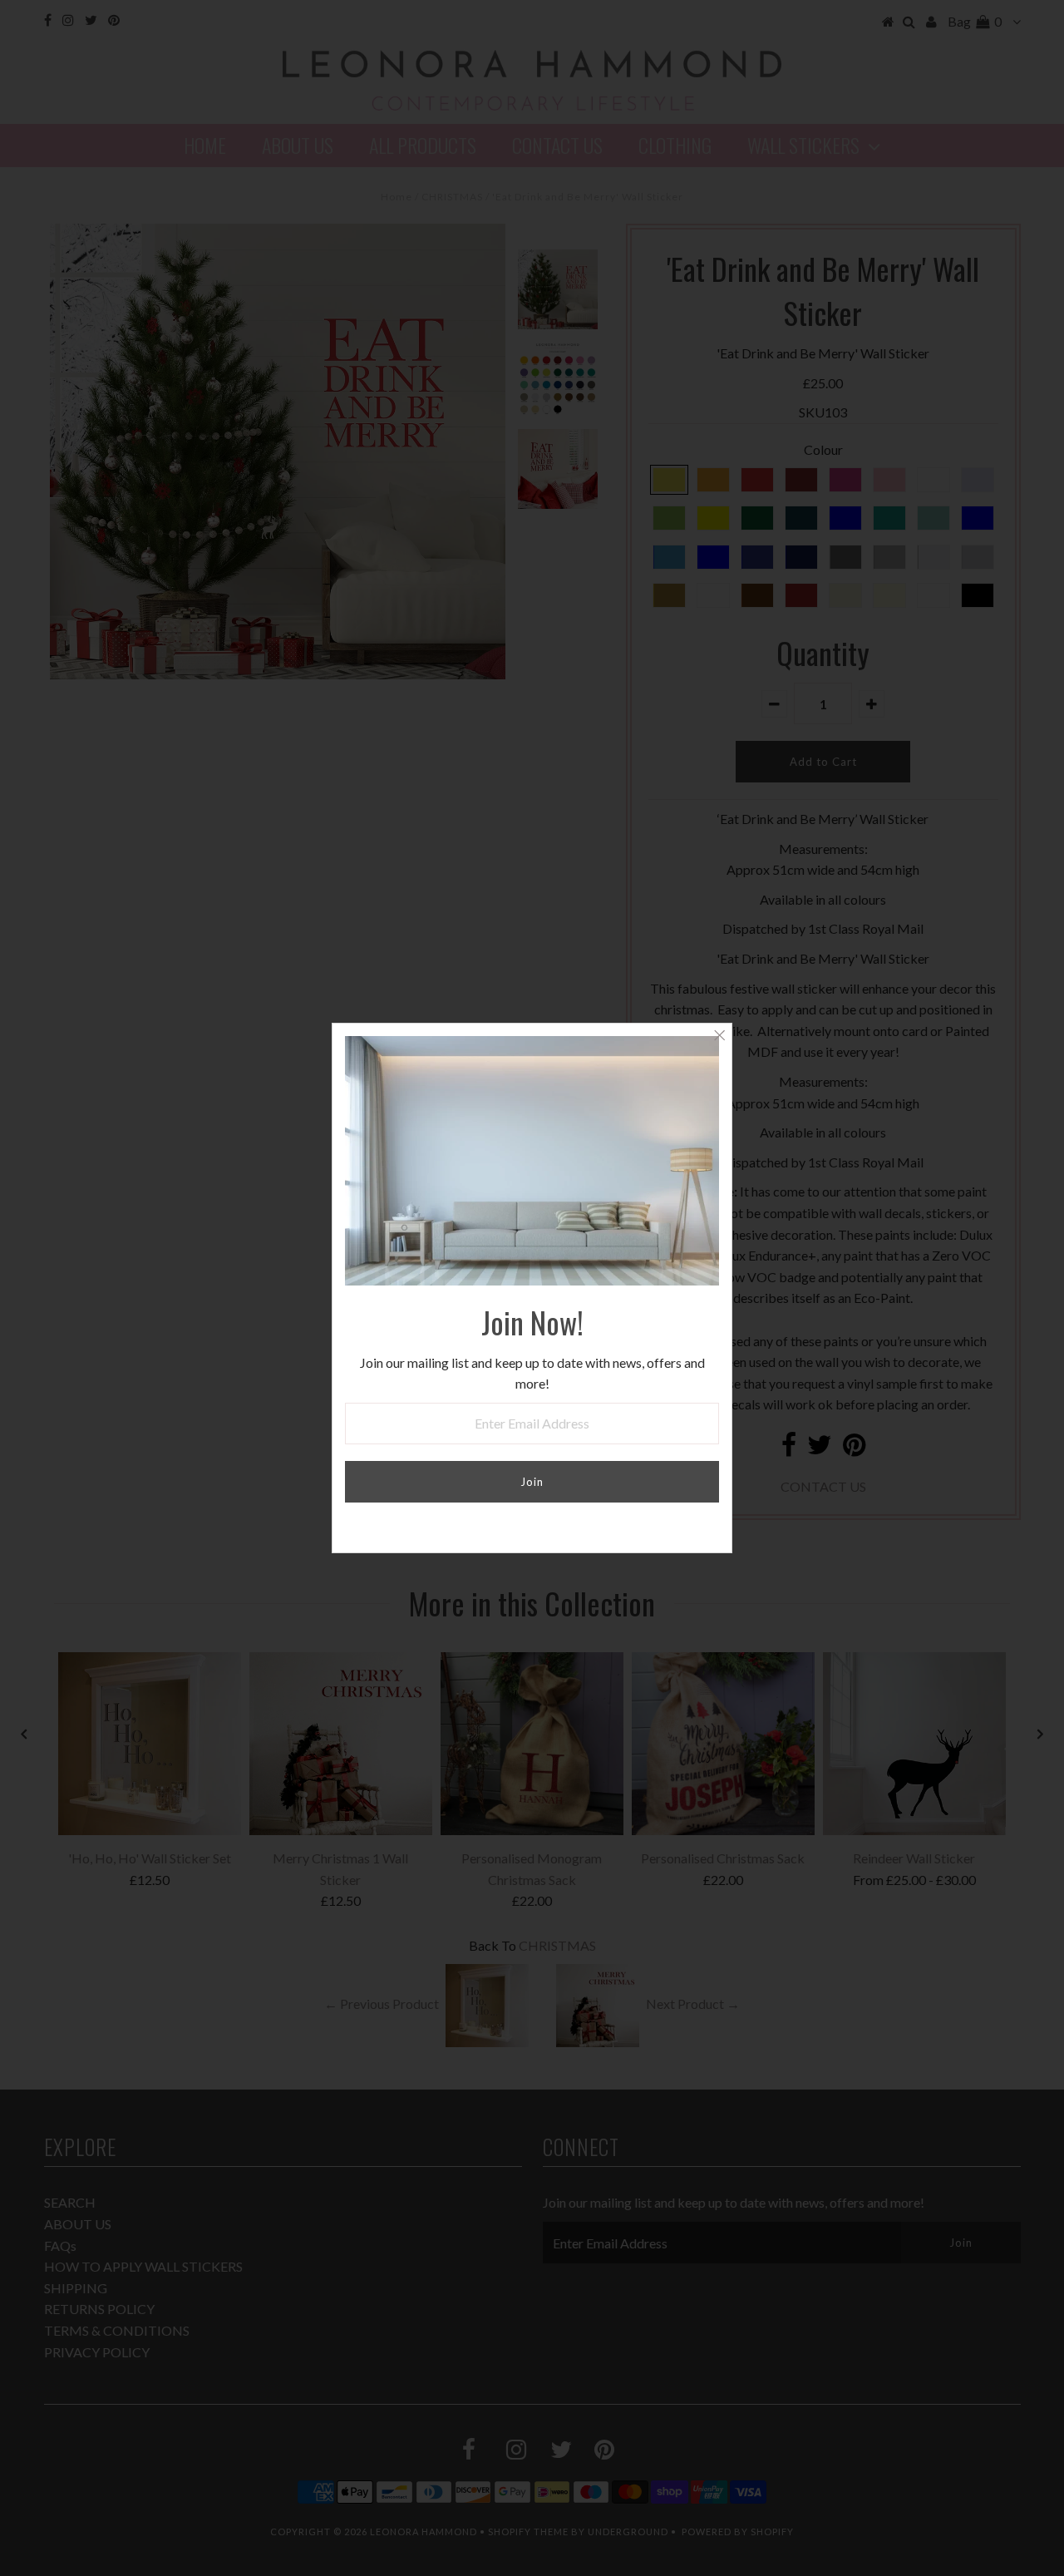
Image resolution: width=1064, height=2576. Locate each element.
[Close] (719, 1036)
